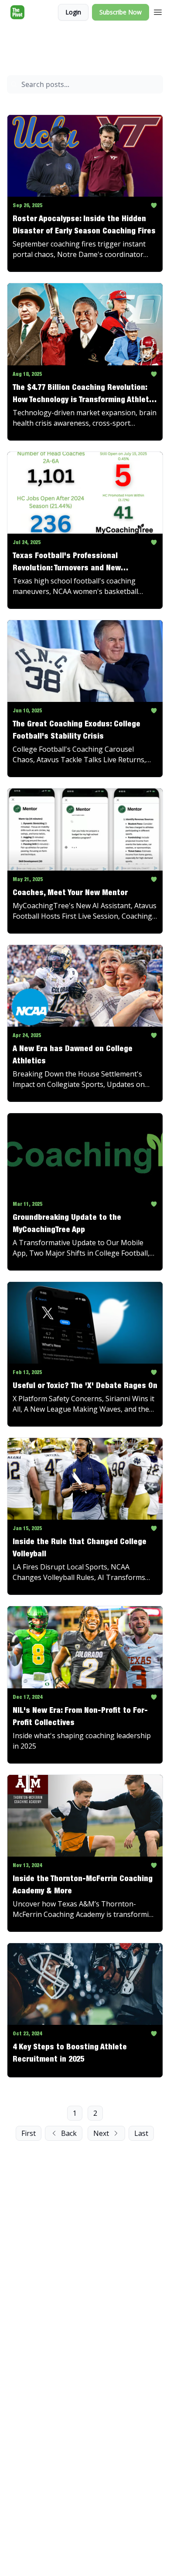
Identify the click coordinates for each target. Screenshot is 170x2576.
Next (101, 2133)
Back (69, 2133)
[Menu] (158, 11)
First (29, 2133)
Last (141, 2133)
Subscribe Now (121, 12)
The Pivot (19, 42)
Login (73, 12)
